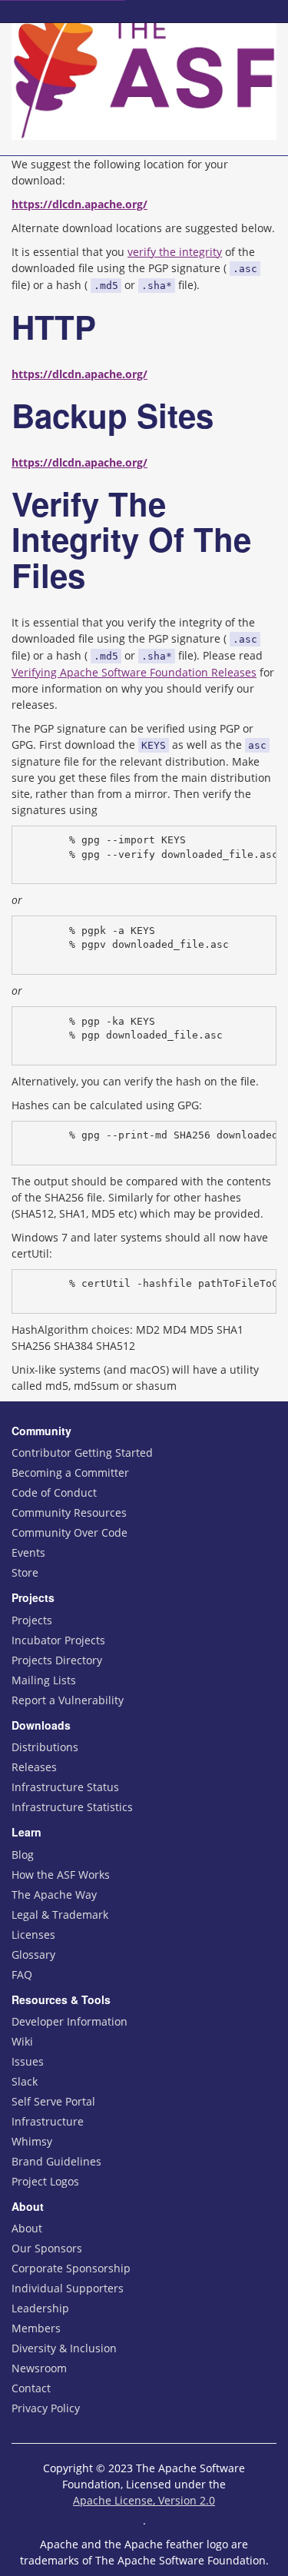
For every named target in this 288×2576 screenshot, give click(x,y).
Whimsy (32, 2141)
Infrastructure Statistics (72, 1807)
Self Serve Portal (53, 2101)
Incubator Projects (58, 1640)
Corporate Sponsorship (71, 2268)
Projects (32, 1620)
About (27, 2228)
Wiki (22, 2041)
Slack (25, 2081)
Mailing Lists (44, 1680)
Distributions (45, 1747)
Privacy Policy (46, 2408)
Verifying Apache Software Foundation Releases (134, 672)
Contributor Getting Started (82, 1453)
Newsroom (39, 2368)
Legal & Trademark (60, 1915)
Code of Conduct (54, 1492)
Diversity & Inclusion (64, 2348)
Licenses (33, 1934)
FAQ (22, 1974)
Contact (31, 2388)
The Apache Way (54, 1895)
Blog (23, 1855)
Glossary (33, 1954)
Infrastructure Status (65, 1787)
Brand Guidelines (56, 2161)
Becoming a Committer (70, 1472)
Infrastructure (48, 2121)
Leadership (40, 2308)
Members (36, 2328)
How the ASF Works (61, 1875)
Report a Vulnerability (68, 1700)
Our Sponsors (47, 2248)
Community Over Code (70, 1532)
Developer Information (70, 2021)
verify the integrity (175, 252)
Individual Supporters (68, 2288)
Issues (28, 2061)
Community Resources (69, 1512)
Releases (34, 1767)
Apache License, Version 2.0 (144, 2500)
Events (28, 1552)
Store (25, 1572)
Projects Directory (57, 1660)
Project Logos (45, 2181)
